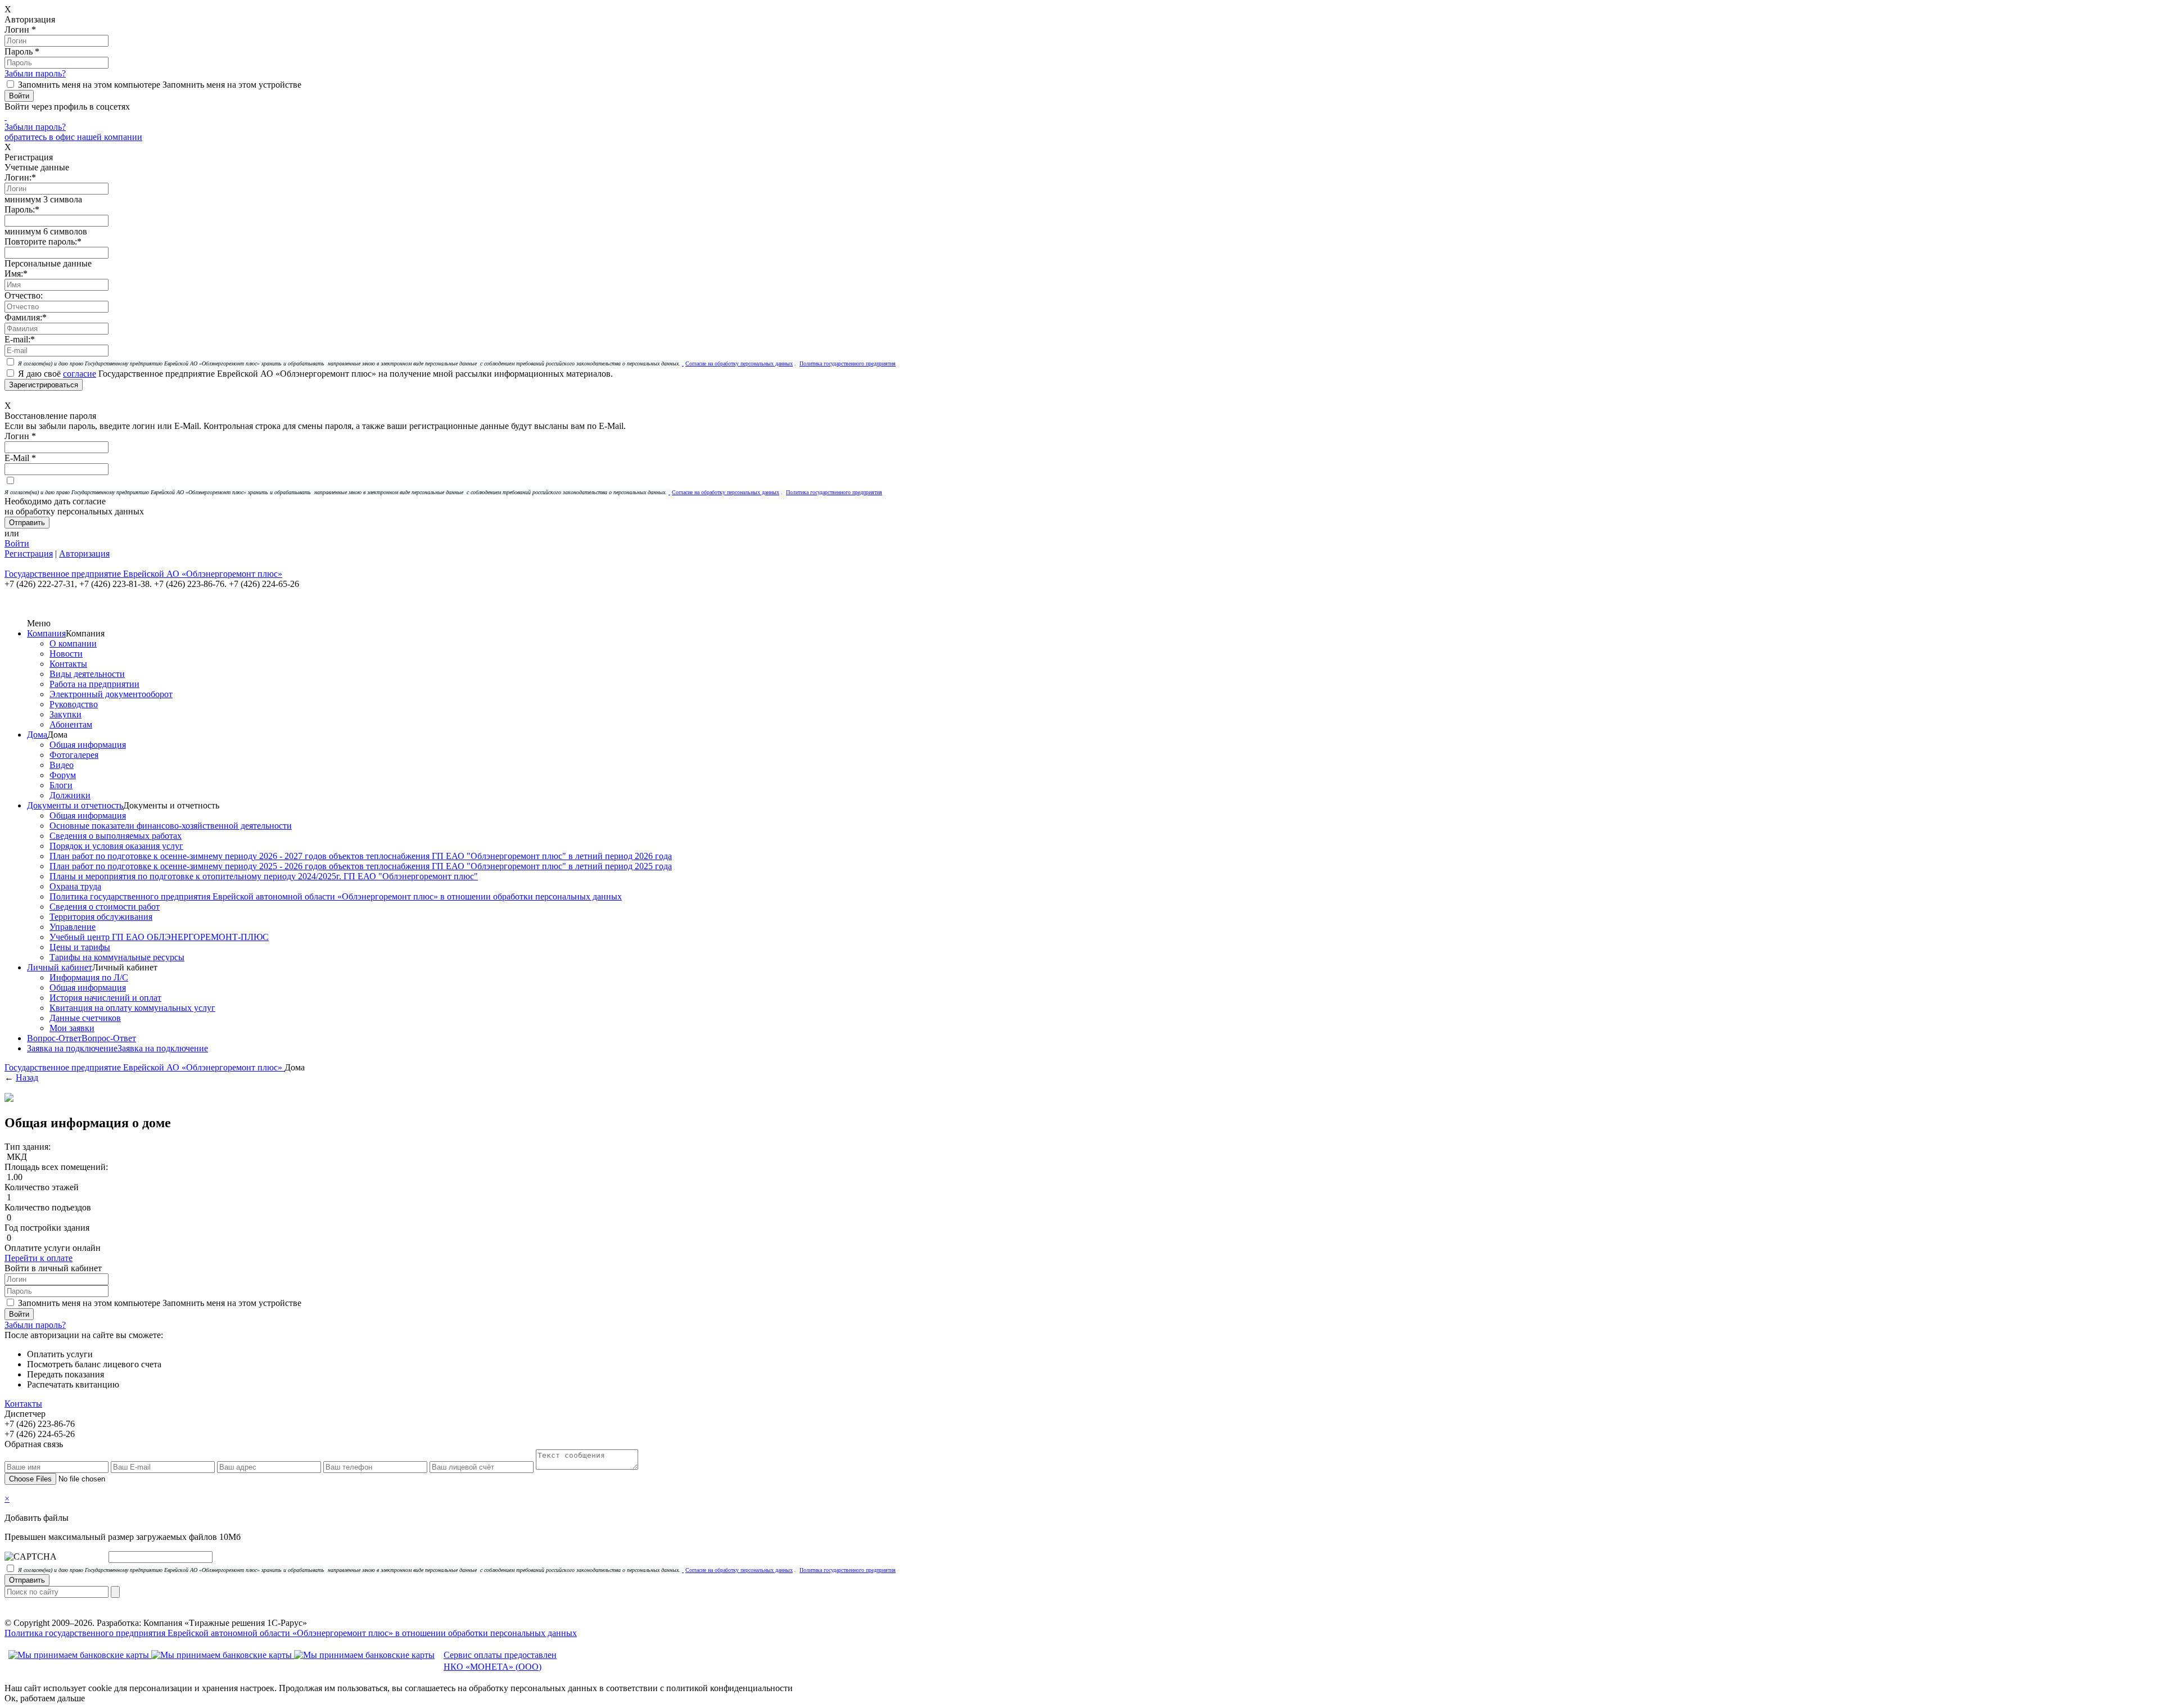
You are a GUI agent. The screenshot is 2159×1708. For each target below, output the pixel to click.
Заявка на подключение (72, 1048)
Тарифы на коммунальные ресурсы (117, 957)
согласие (80, 374)
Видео (62, 765)
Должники (70, 795)
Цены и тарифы (80, 947)
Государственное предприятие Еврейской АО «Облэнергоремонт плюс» (144, 1067)
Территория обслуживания (101, 917)
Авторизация (84, 553)
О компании (73, 643)
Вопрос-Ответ (54, 1038)
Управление (73, 927)
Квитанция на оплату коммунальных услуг (132, 1008)
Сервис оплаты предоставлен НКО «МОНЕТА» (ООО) (500, 1661)
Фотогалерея (74, 755)
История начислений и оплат (105, 998)
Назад (27, 1077)
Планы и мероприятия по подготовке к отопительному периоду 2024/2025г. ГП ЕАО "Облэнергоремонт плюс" (264, 876)
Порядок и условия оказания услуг (116, 846)
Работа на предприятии (94, 684)
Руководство (74, 704)
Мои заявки (72, 1028)
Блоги (61, 785)
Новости (66, 654)
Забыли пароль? (35, 73)
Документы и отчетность (75, 805)
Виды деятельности (87, 674)
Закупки (66, 714)
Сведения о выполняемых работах (116, 836)
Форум (63, 775)
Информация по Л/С (89, 977)
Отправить (27, 1580)
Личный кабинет (60, 967)
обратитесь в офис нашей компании (73, 137)
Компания (46, 633)
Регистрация (29, 553)
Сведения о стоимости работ (105, 907)
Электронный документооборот (111, 694)
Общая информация (88, 745)
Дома (37, 735)
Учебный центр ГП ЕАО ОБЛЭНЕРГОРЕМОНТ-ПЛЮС (159, 937)
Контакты (68, 664)
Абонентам (71, 724)
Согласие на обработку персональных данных (739, 363)
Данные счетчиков (85, 1018)
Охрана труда (75, 886)
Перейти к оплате (39, 1258)
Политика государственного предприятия (848, 363)
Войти (17, 543)
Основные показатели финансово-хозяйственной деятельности (171, 826)
